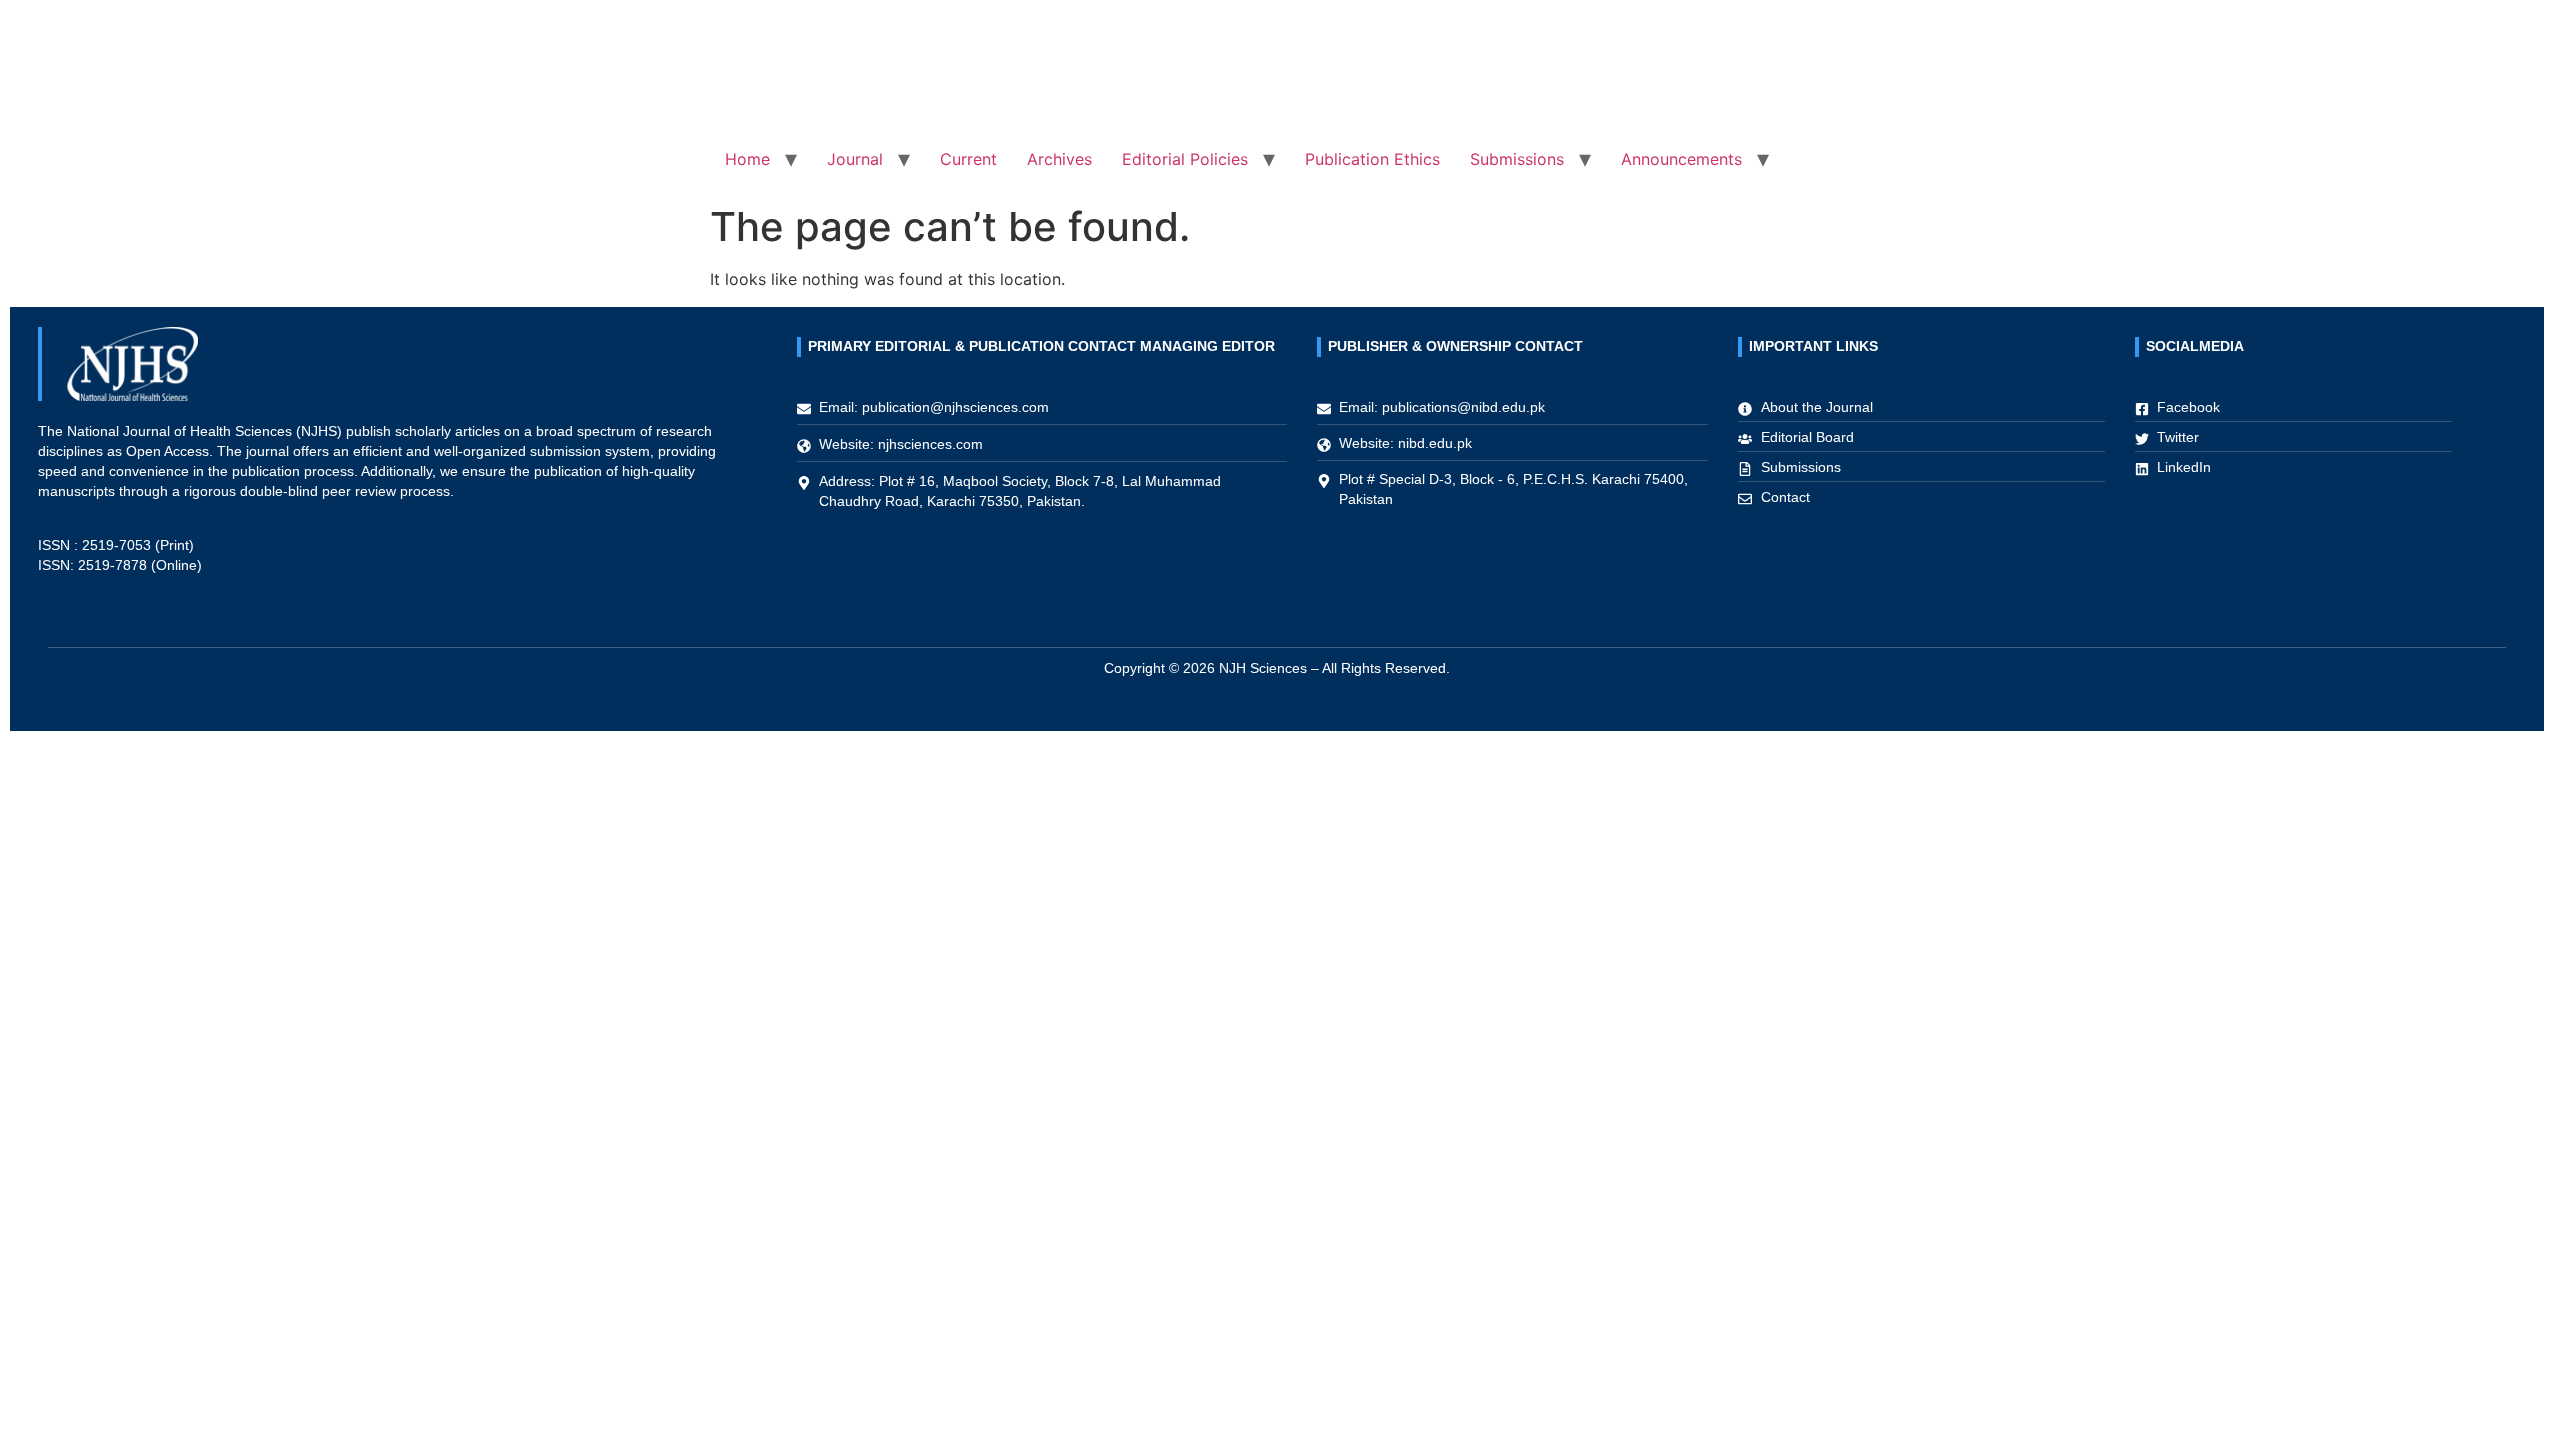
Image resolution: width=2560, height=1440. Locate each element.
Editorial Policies (1185, 159)
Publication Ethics (1372, 159)
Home (747, 159)
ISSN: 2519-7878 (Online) (120, 565)
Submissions (1517, 159)
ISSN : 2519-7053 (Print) (116, 545)
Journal (855, 159)
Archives (1059, 159)
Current (968, 159)
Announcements (1681, 159)
